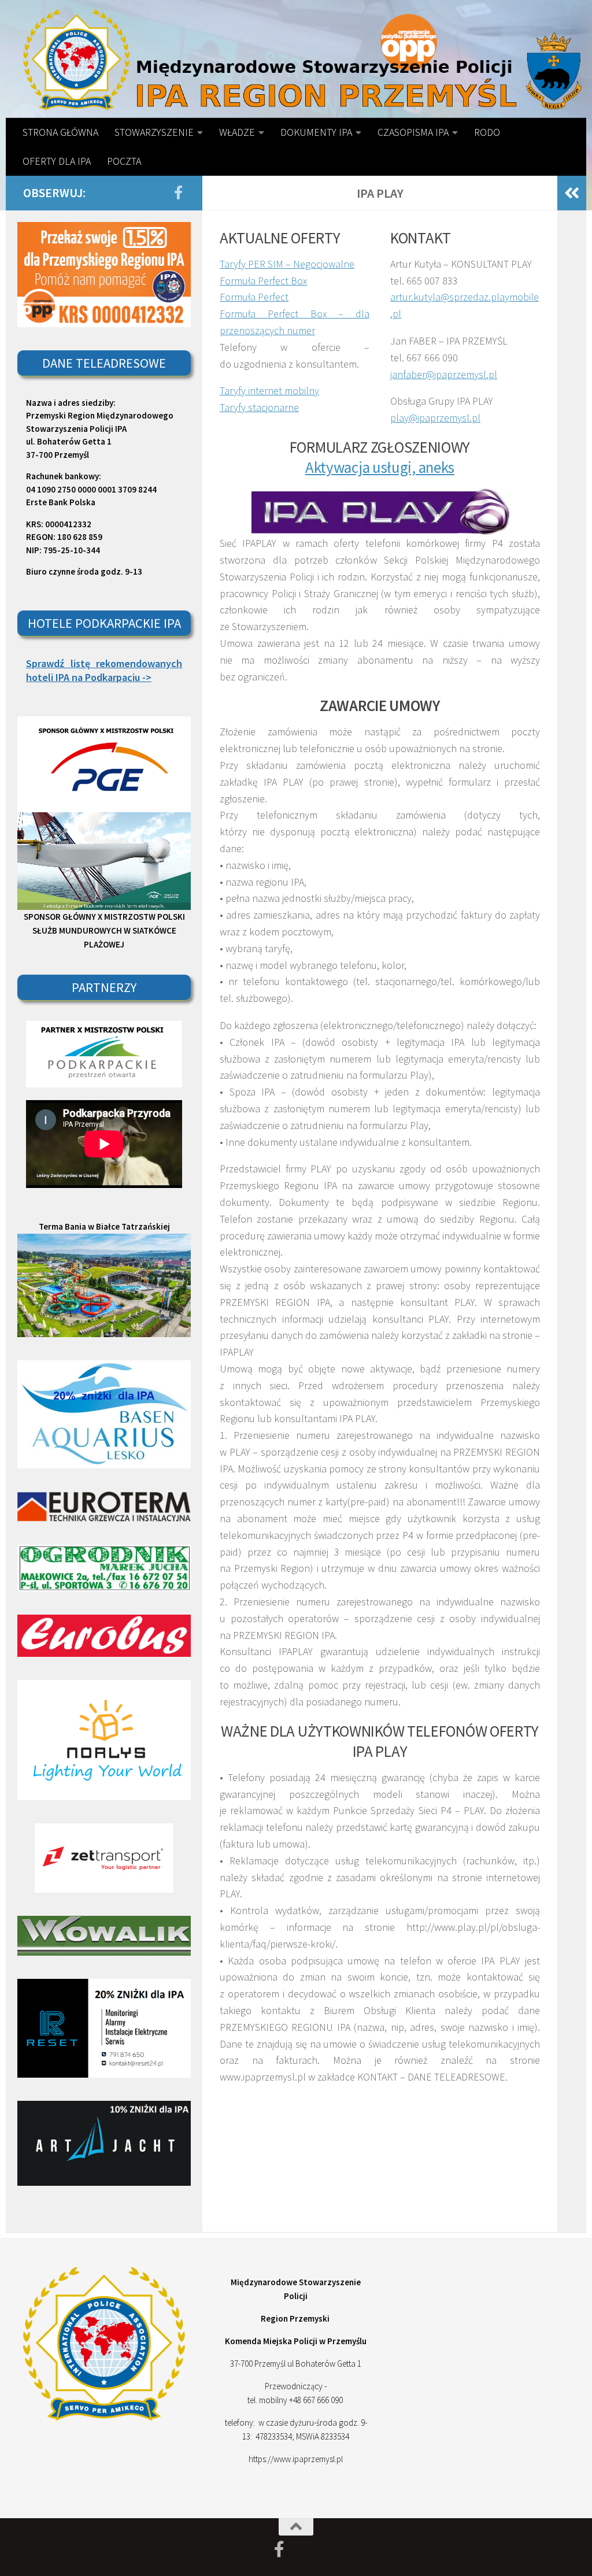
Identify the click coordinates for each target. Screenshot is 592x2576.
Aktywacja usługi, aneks (380, 467)
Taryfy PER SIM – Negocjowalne (287, 264)
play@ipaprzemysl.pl (435, 418)
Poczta (124, 161)
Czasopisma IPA (413, 132)
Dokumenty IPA (316, 132)
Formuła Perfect (254, 297)
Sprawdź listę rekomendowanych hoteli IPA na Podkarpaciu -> (104, 670)
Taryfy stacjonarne (259, 407)
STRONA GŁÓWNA (60, 132)
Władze (237, 132)
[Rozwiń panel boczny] (572, 193)
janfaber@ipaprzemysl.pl (444, 374)
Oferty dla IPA (57, 161)
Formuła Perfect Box (263, 281)
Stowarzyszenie (154, 132)
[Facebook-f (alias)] (178, 193)
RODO (487, 132)
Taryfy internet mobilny (269, 391)
